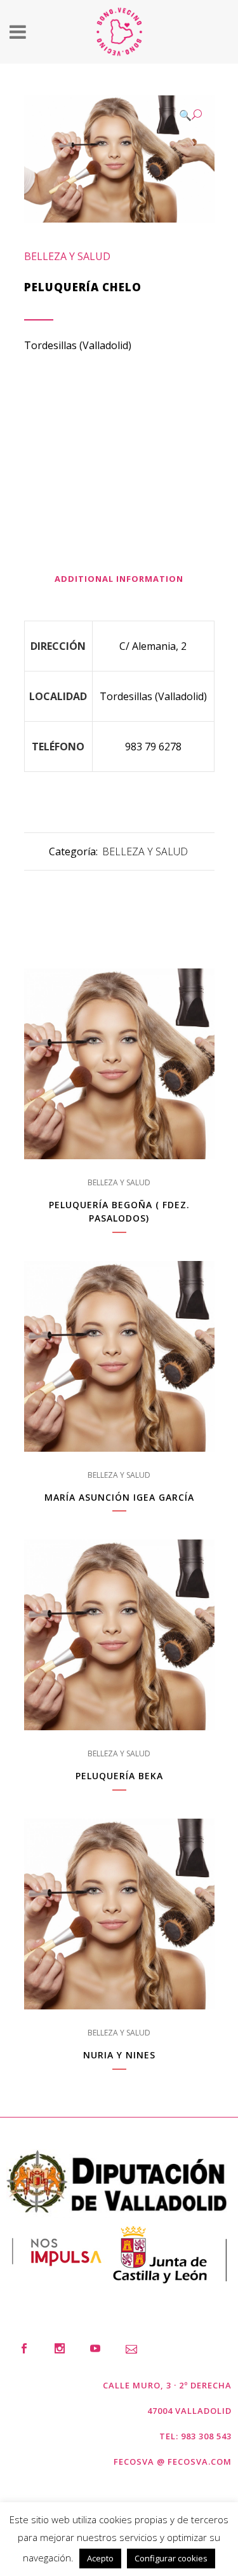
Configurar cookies (171, 2558)
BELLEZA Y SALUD (67, 256)
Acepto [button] (100, 2558)
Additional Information (119, 579)
